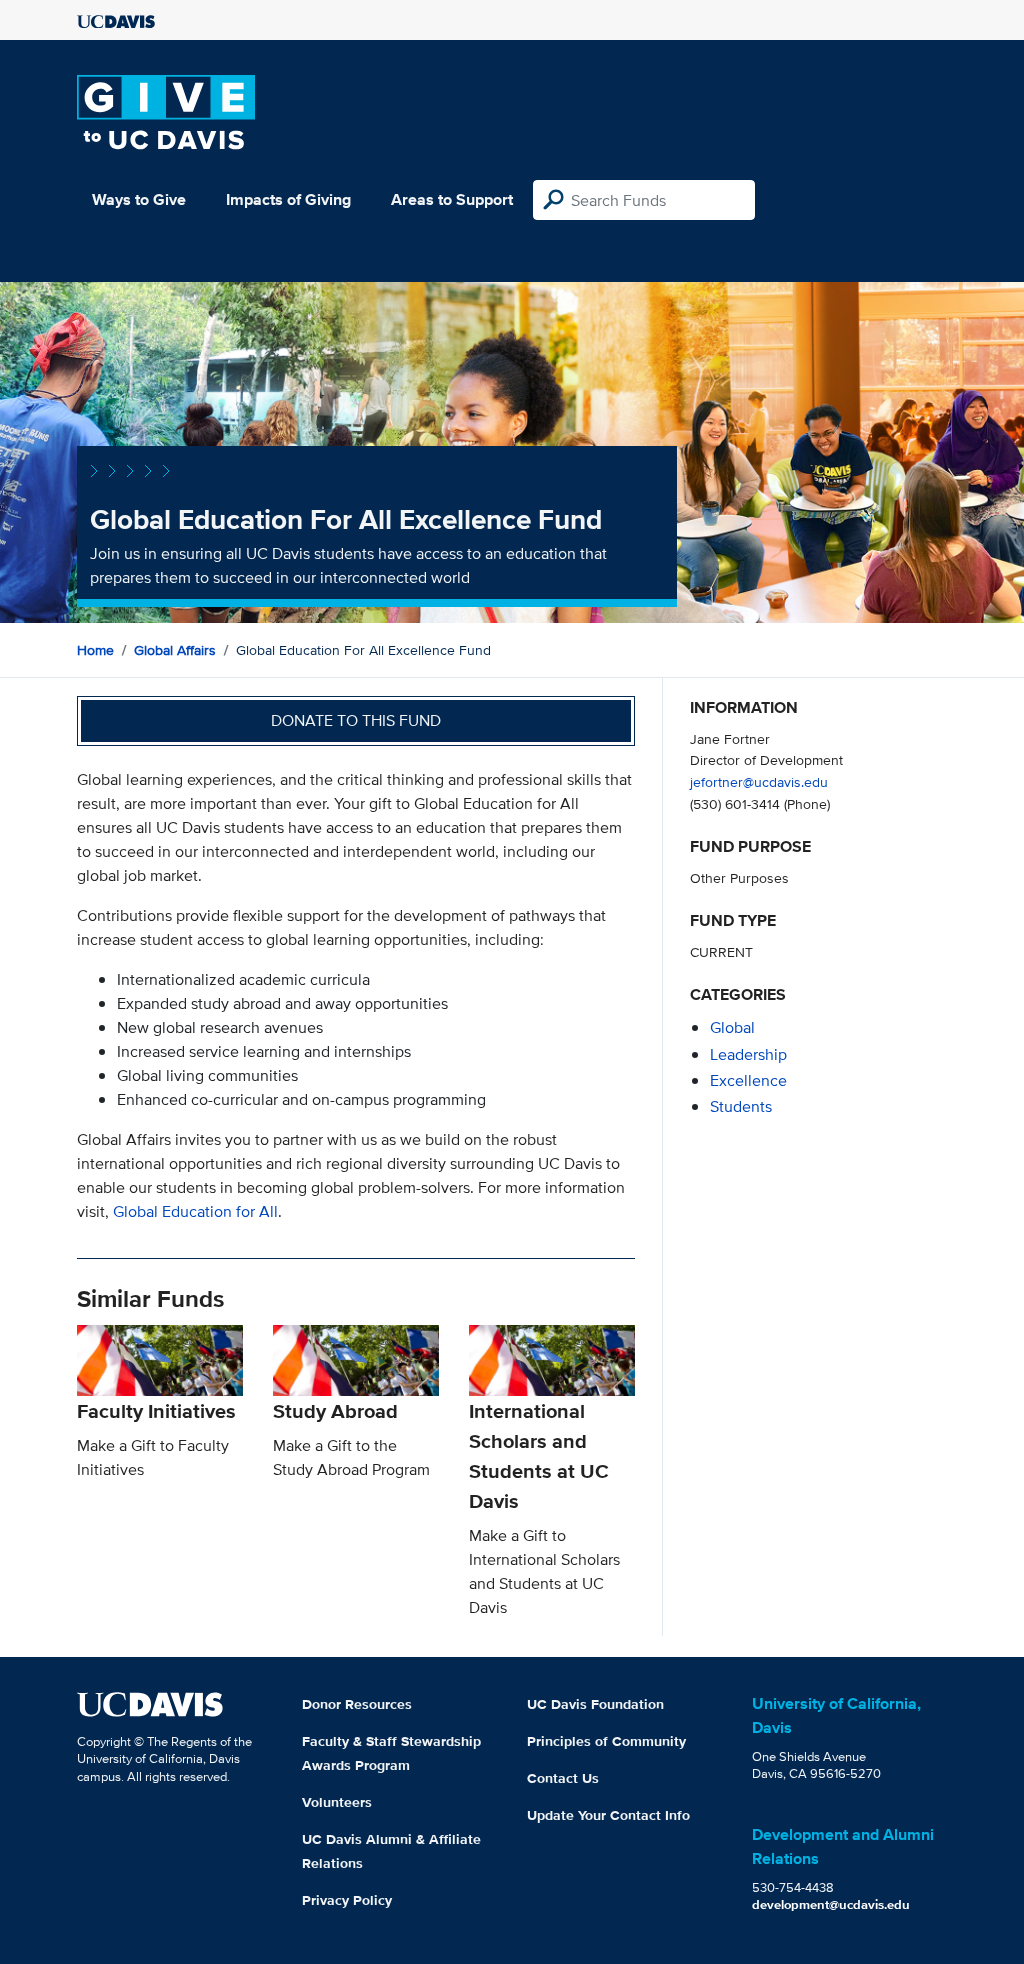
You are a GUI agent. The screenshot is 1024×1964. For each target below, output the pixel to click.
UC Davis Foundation (595, 1704)
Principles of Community (606, 1741)
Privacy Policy (347, 1900)
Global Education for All (195, 1211)
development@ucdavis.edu (831, 1904)
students (741, 1106)
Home (95, 650)
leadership (748, 1054)
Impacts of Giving (288, 199)
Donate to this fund (356, 720)
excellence (748, 1080)
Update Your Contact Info (608, 1815)
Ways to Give (139, 199)
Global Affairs (175, 650)
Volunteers (337, 1802)
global (732, 1027)
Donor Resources (357, 1704)
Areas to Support (452, 199)
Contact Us (563, 1778)
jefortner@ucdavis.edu (759, 781)
